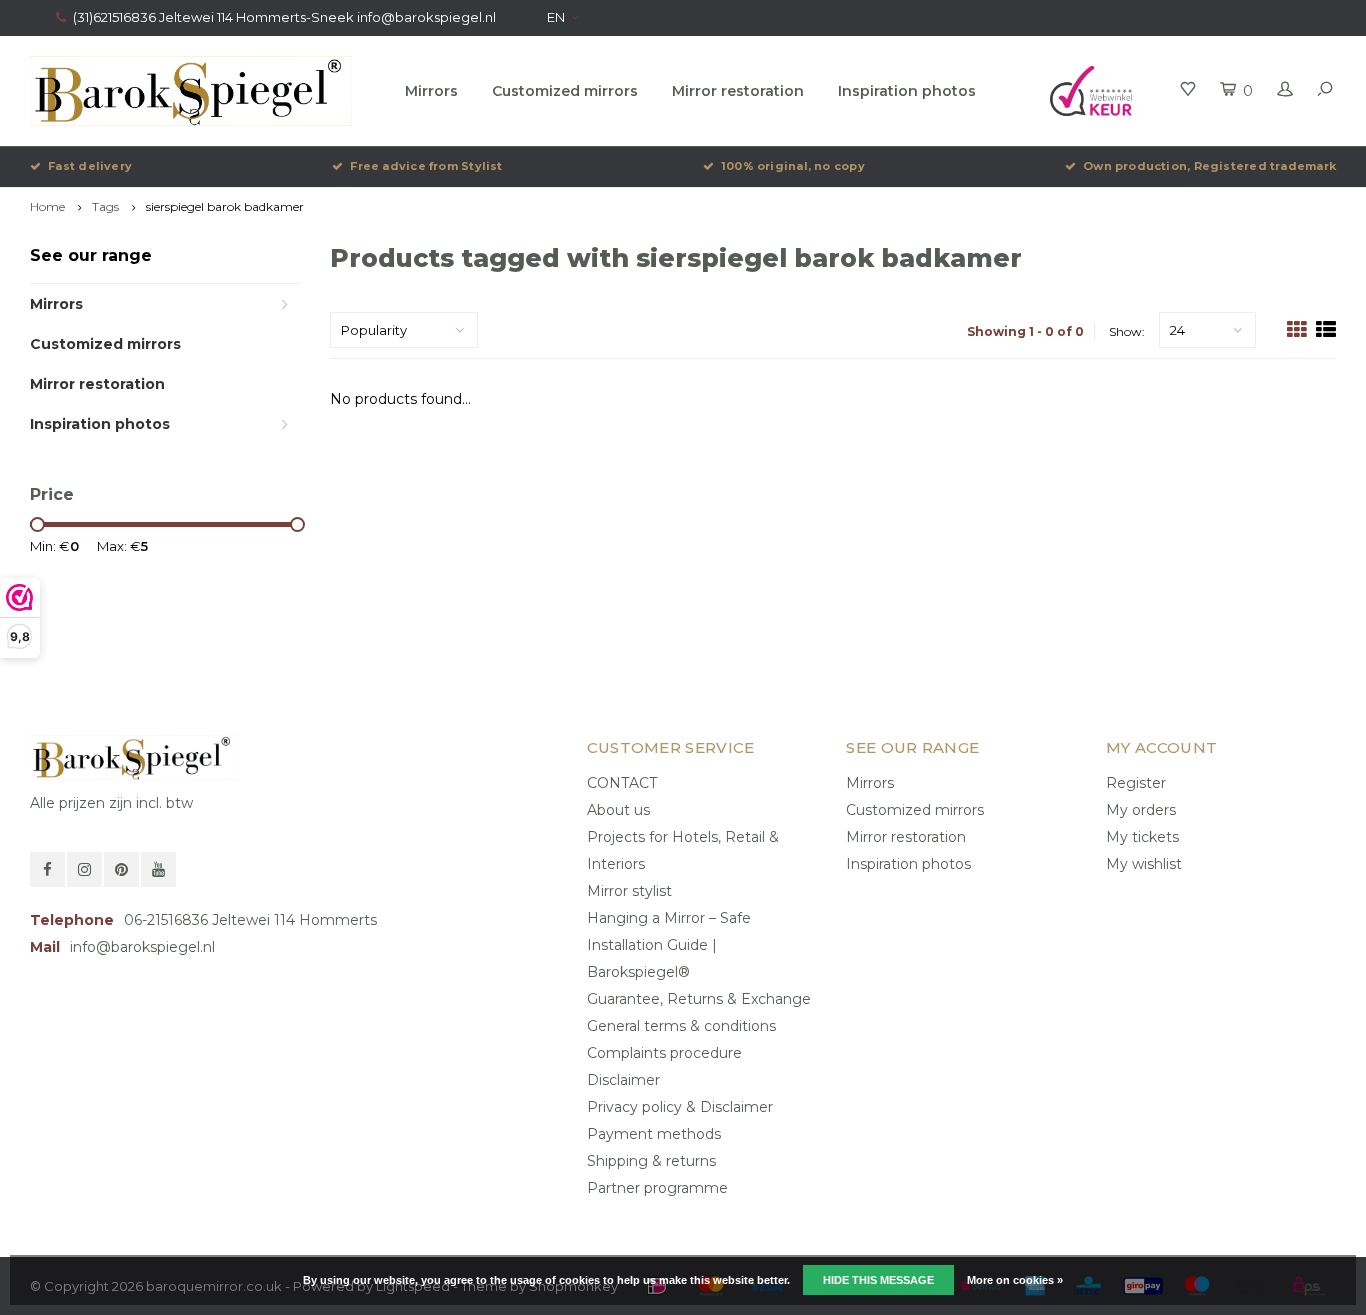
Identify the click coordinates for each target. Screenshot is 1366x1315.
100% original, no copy (793, 166)
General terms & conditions (681, 1026)
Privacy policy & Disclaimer (680, 1107)
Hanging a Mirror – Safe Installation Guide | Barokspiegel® (669, 945)
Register (1136, 783)
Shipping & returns (651, 1161)
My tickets (1142, 837)
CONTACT (622, 783)
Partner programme (657, 1188)
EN (556, 17)
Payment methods (654, 1134)
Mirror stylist (629, 891)
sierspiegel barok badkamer (225, 206)
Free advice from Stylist (426, 166)
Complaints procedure (664, 1053)
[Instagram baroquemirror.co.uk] (84, 869)
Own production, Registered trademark (1209, 166)
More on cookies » (1015, 1280)
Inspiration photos (907, 91)
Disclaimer (623, 1080)
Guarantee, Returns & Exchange (699, 999)
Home (47, 206)
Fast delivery (90, 166)
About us (618, 810)
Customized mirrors (565, 91)
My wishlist (1144, 864)
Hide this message (878, 1280)
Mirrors (431, 91)
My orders (1141, 810)
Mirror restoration (738, 91)
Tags (105, 206)
